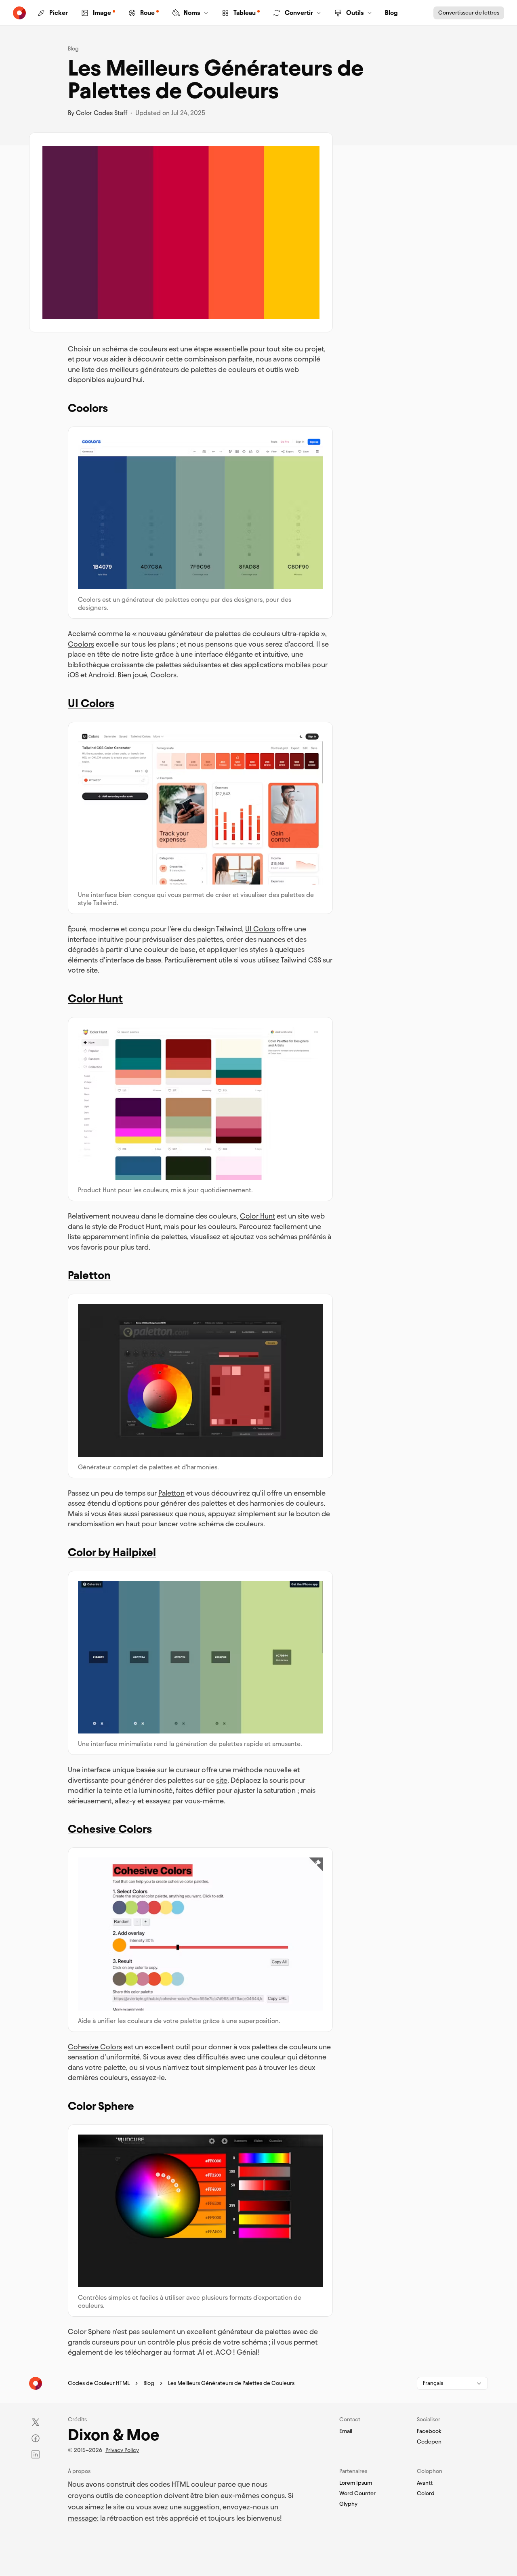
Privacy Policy (122, 2450)
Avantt (425, 2483)
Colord (426, 2494)
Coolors (88, 408)
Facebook (429, 2431)
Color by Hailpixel (112, 1552)
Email (346, 2431)
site (222, 1780)
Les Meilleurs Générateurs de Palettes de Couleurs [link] (231, 2383)
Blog (73, 49)
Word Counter (357, 2494)
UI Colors (91, 703)
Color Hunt (95, 998)
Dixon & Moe (113, 2435)
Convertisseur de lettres (469, 13)
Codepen (429, 2442)
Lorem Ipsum (356, 2483)
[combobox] (452, 2383)
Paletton (89, 1275)
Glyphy (348, 2504)
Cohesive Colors (110, 1829)
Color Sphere (101, 2106)
